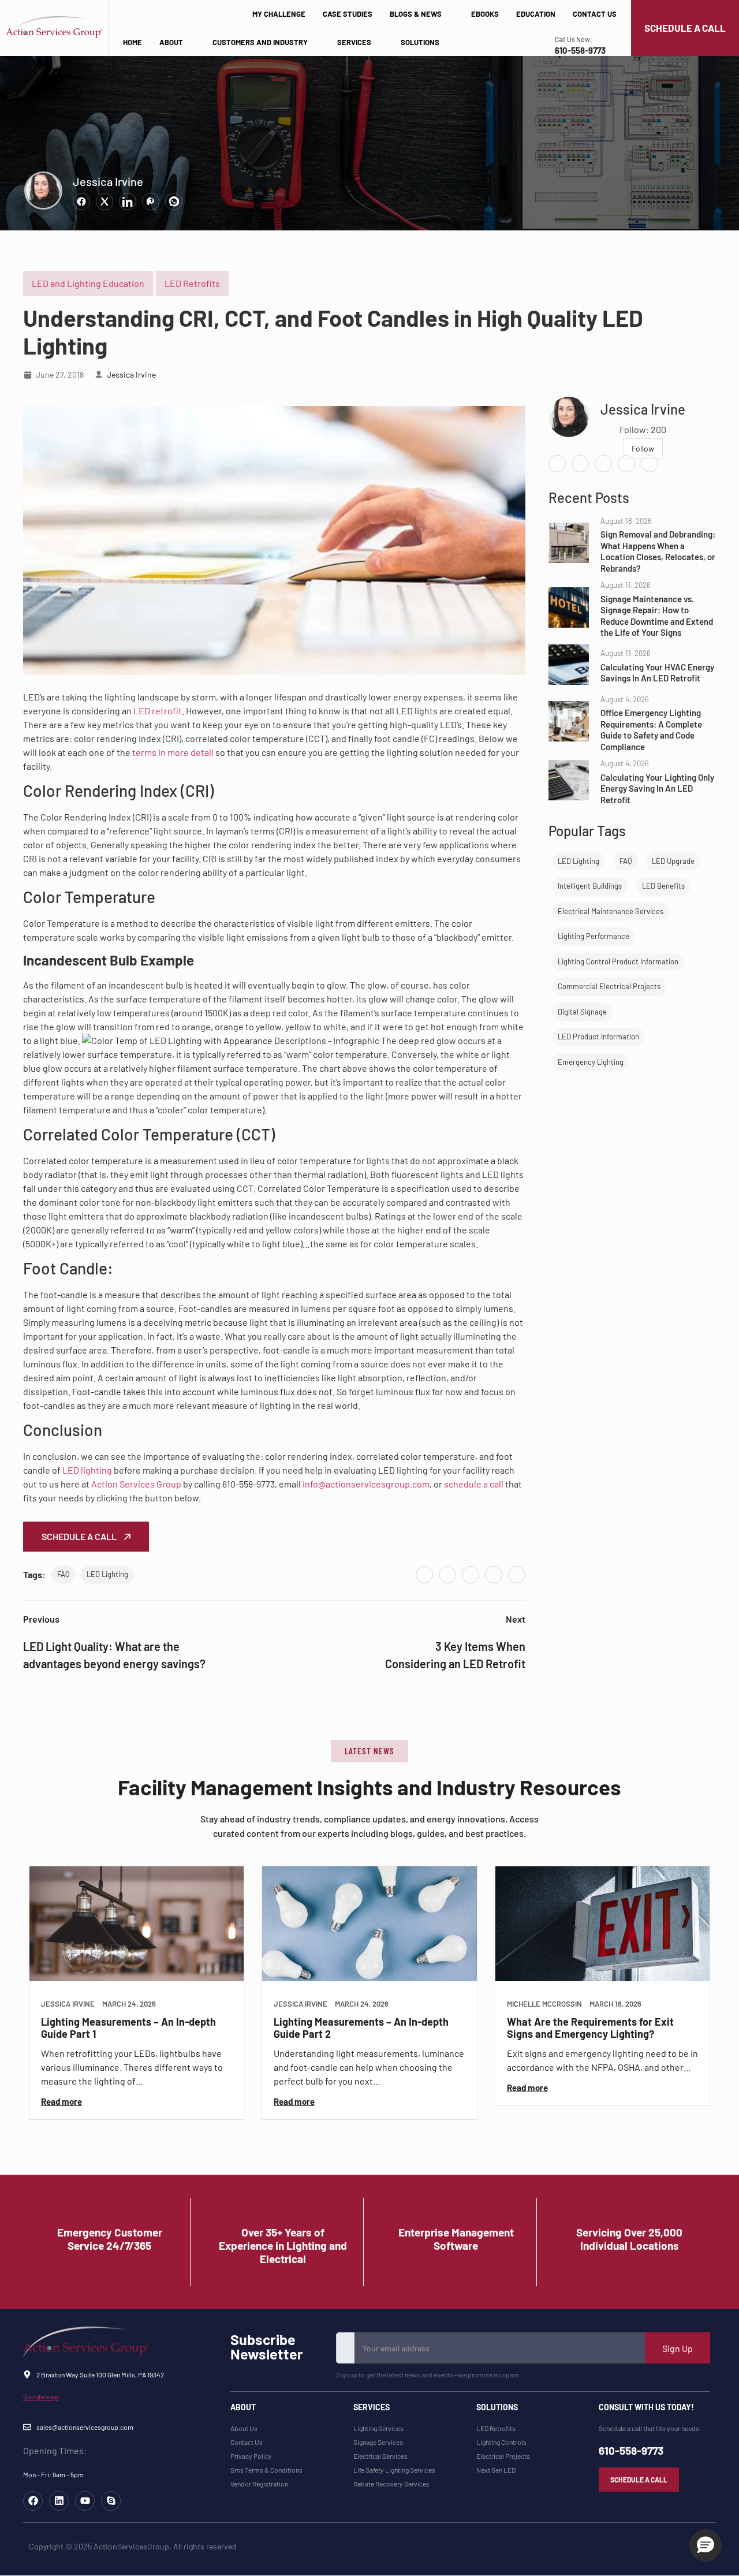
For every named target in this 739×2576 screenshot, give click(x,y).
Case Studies (348, 14)
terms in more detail (173, 752)
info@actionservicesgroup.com (366, 1484)
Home (133, 42)
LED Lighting (107, 1574)
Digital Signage (582, 1012)
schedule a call (474, 1484)
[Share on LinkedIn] (128, 202)
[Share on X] (104, 202)
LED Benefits (663, 886)
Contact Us (595, 14)
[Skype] (111, 2501)
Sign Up (678, 2348)
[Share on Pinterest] (151, 202)
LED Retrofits (192, 283)
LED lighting (87, 1470)
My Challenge (279, 14)
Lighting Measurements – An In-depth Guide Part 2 (361, 2028)
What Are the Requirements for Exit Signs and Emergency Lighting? (590, 2028)
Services (354, 42)
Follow (643, 448)
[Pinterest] (494, 1575)
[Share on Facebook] (81, 202)
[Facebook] (424, 1575)
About (171, 42)
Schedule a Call (80, 1536)
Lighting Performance (594, 936)
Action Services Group (136, 1484)
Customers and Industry (260, 42)
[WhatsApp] (517, 1575)
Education (536, 14)
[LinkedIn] (471, 1575)
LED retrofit (158, 711)
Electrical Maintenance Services (611, 911)
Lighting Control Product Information (618, 961)
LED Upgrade (673, 861)
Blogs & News (416, 14)
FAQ (63, 1574)
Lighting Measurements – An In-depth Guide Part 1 (128, 2028)
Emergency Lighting (591, 1062)
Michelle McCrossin (544, 2004)
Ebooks (485, 14)
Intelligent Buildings (590, 886)
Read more (61, 2102)
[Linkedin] (59, 2501)
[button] (369, 1751)
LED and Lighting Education (88, 283)
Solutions (420, 42)
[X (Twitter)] (447, 1575)
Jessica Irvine (108, 181)
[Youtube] (85, 2501)
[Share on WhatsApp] (174, 202)
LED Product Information (598, 1037)
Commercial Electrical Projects (609, 986)
